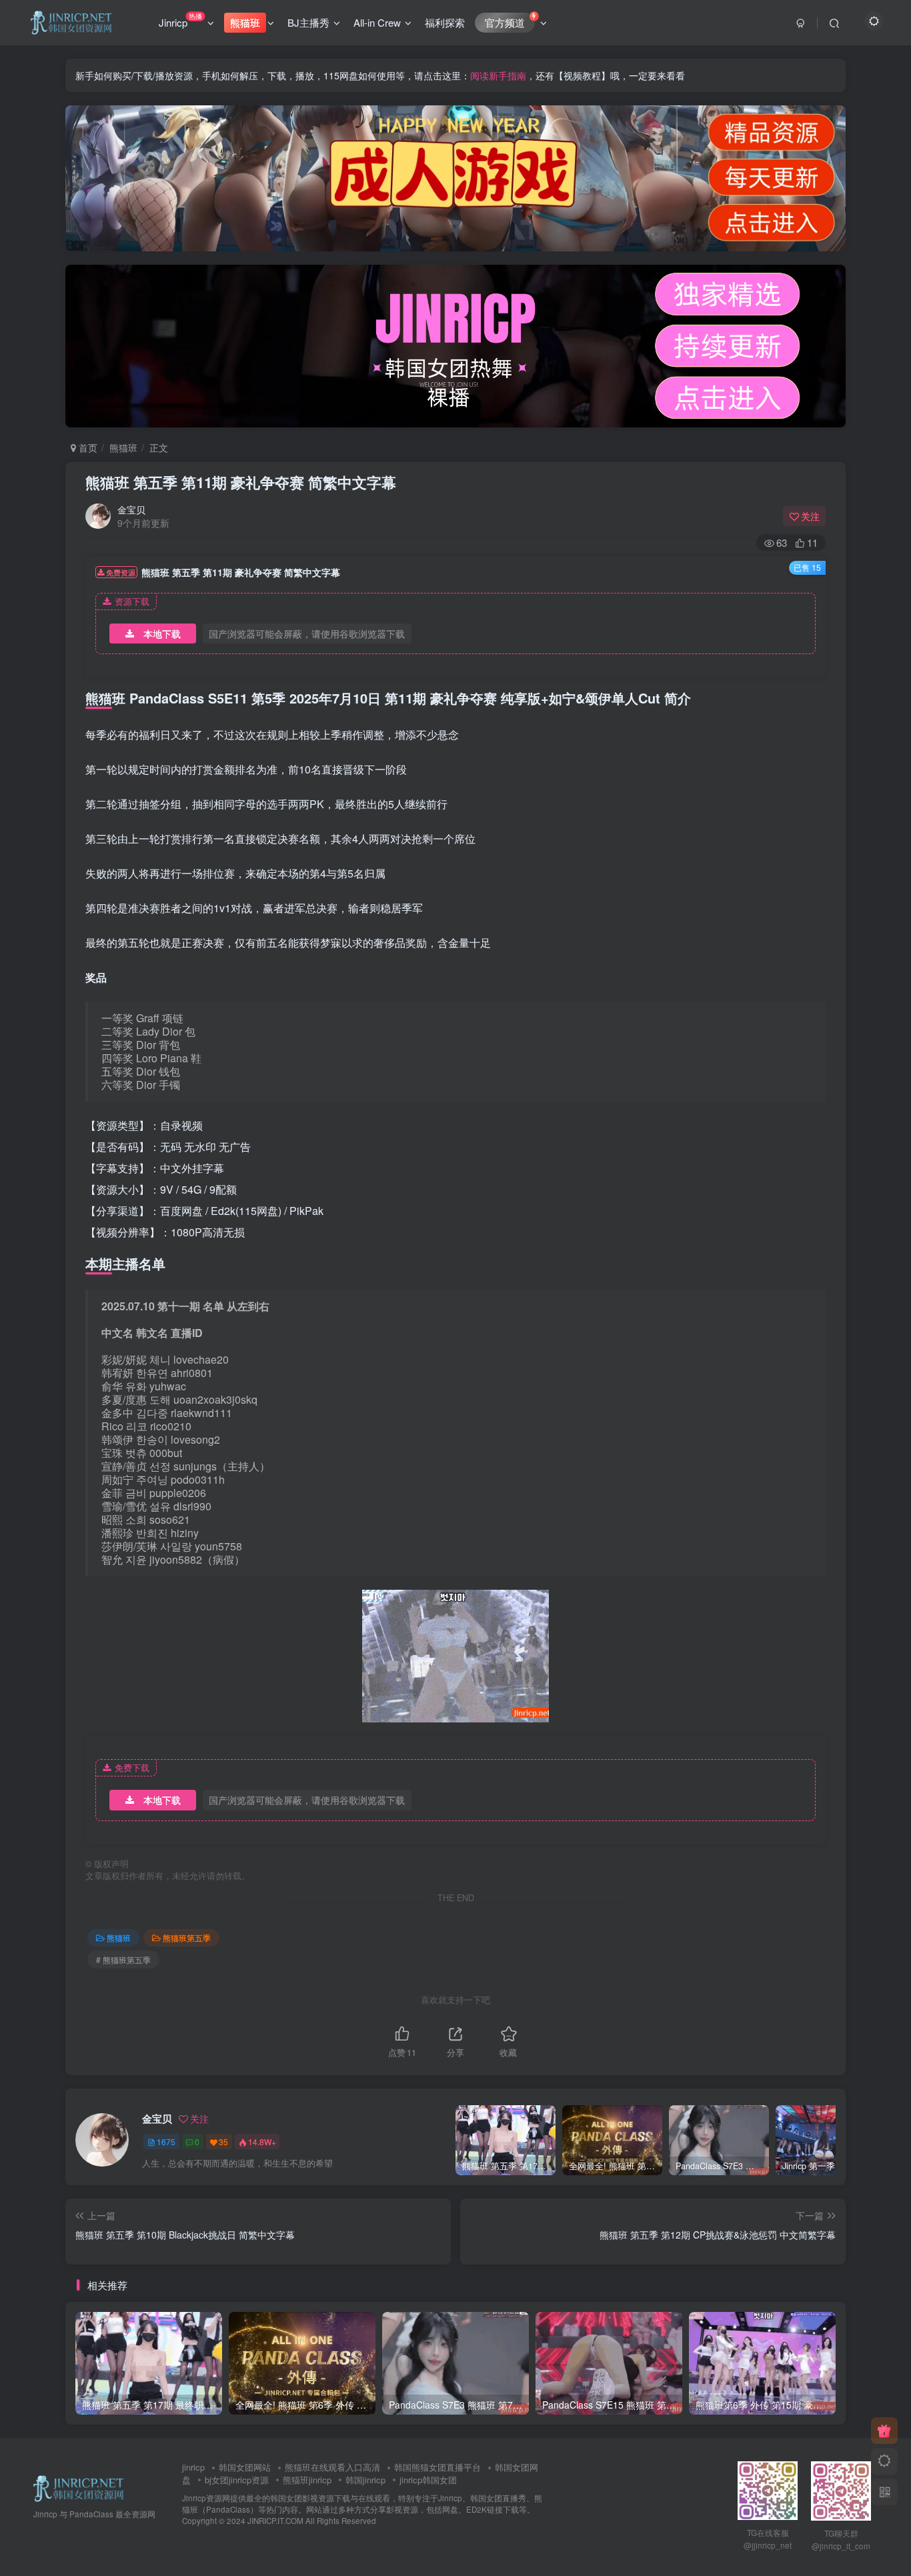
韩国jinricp (365, 2480)
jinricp (193, 2467)
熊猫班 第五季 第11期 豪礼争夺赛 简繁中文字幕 (241, 482)
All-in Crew (377, 22)
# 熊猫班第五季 (123, 1960)
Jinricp (180, 20)
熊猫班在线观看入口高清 (332, 2467)
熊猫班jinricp (307, 2480)
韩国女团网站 (245, 2467)
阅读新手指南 (498, 75)
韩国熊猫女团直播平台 (437, 2467)
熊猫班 (123, 447)
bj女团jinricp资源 (237, 2480)
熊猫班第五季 (187, 1938)
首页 (87, 447)
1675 (166, 2142)
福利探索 (445, 22)
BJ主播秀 (308, 22)
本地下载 (162, 633)
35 (223, 2142)
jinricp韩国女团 (428, 2480)
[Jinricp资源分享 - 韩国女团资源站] (79, 2487)
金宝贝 (131, 509)
